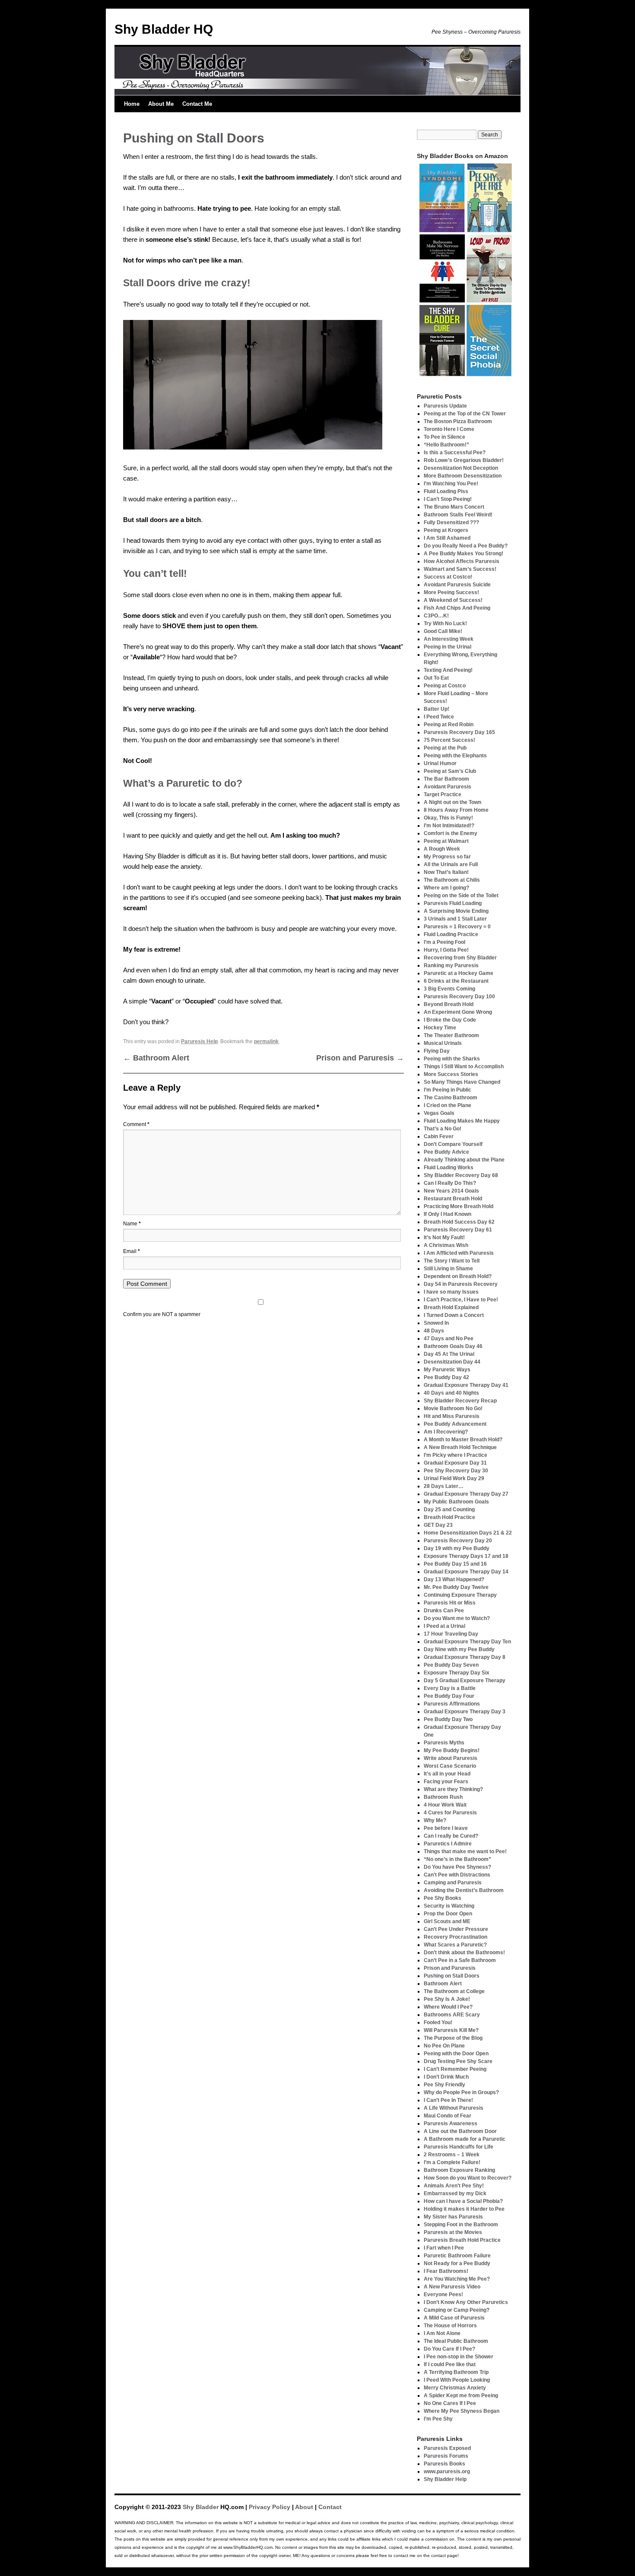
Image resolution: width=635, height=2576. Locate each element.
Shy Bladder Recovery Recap (460, 1401)
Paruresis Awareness (451, 2123)
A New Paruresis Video (452, 2287)
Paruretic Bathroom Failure (457, 2256)
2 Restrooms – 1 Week (452, 2155)
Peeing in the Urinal (448, 647)
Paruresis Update (445, 406)
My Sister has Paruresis (453, 2217)
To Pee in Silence (444, 437)
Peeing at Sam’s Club (450, 771)
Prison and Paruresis (360, 1058)
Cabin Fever (439, 1136)
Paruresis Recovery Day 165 (459, 732)
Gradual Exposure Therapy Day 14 (466, 1572)
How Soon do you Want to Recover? (468, 2178)
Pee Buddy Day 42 (446, 1377)
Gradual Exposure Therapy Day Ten (467, 1642)
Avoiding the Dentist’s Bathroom (464, 1890)
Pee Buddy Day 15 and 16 (455, 1564)
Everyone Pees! (443, 2294)
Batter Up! (437, 709)
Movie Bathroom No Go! (453, 1408)
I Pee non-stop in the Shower (459, 2357)
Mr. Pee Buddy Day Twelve (456, 1587)
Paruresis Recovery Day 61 (458, 1230)
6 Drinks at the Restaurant (456, 981)
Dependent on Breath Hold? (458, 1276)
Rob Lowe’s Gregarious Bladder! (464, 460)
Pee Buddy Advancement (455, 1424)
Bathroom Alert (156, 1058)
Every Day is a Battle (450, 1688)
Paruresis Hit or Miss (450, 1603)
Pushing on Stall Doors (452, 1976)
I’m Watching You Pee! (451, 484)
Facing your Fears (446, 1782)
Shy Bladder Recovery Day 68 (461, 1175)
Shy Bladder (201, 2507)
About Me (161, 104)
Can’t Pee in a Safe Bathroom (460, 1960)
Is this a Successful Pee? (455, 453)
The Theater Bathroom (451, 1035)
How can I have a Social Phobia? (463, 2201)
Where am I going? (446, 888)
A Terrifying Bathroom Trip (456, 2372)
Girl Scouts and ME (447, 1921)
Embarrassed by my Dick (455, 2193)
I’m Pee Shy (438, 2419)
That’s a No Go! (443, 1129)
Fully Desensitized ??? (451, 522)
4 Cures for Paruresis (450, 1813)
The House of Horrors (450, 2326)
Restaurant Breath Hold (453, 1199)
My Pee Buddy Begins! (452, 1750)
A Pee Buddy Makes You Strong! (464, 554)
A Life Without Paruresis (454, 2108)
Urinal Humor (440, 763)
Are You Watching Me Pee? (457, 2279)
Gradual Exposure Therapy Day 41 (466, 1385)
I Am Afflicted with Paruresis (459, 1253)
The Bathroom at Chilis (452, 880)
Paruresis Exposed (447, 2448)
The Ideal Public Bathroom (456, 2341)
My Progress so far (447, 857)
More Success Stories (451, 1074)
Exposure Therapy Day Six (457, 1673)
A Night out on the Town (452, 802)
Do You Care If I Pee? (449, 2349)
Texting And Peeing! (448, 670)
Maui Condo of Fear (448, 2116)
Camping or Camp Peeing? (457, 2310)
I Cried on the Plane (448, 1105)
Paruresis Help (199, 1041)
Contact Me (197, 104)
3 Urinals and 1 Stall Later (455, 919)
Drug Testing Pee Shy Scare (458, 2061)
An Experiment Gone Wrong (458, 1012)
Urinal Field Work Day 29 (454, 1478)
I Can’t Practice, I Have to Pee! (461, 1300)
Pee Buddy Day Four (449, 1696)
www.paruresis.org (447, 2472)
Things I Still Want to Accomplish (464, 1066)
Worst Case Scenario (450, 1766)
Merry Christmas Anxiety (455, 2388)
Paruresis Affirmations (452, 1704)
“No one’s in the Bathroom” (457, 1859)
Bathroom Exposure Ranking (459, 2170)
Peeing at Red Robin (449, 725)
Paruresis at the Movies (453, 2232)
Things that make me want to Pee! (465, 1851)
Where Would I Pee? (448, 2007)
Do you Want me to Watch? (457, 1618)
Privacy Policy (270, 2507)
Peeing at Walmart (446, 841)
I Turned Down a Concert (454, 1315)
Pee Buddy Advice (446, 1152)
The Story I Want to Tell (452, 1261)
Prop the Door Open (448, 1914)
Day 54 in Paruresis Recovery (461, 1284)
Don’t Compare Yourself (453, 1144)
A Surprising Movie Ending (456, 911)
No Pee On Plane (444, 2046)
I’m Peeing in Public (448, 1090)
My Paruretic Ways (447, 1370)
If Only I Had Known (448, 1214)
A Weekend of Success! (453, 600)
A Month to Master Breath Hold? (463, 1440)
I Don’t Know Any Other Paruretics (466, 2302)
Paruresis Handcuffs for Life (459, 2147)
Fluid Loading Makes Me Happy (462, 1121)
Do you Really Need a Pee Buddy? (466, 546)
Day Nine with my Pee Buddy (459, 1649)
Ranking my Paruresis (451, 965)
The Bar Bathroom (446, 779)
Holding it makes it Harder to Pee (464, 2209)
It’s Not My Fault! (444, 1237)
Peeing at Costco (445, 686)
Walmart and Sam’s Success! (460, 569)
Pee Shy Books (443, 1898)
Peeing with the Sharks (452, 1059)
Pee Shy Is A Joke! (447, 1999)
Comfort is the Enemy (451, 833)
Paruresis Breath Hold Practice (462, 2240)
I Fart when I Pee (444, 2248)
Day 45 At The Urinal (449, 1354)
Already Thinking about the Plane (464, 1160)
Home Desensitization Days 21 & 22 (468, 1533)
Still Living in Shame (448, 1269)
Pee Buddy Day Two (448, 1719)
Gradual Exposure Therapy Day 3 (465, 1712)
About (304, 2507)
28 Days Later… (444, 1486)
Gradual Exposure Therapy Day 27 (466, 1494)
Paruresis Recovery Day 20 (458, 1541)
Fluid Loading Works (449, 1168)
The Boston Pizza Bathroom (458, 421)
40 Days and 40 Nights (451, 1393)
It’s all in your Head (447, 1774)
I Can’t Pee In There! (448, 2100)
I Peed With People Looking (457, 2380)
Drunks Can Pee (444, 1611)
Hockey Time (440, 1028)
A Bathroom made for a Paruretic (465, 2139)
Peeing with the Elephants (455, 756)
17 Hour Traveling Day (451, 1634)
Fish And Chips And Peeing (457, 608)
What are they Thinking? (453, 1789)
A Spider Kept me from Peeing (461, 2396)
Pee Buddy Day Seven (451, 1665)
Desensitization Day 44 (452, 1362)
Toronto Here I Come (449, 429)
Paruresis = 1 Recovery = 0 (457, 927)
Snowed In (436, 1323)
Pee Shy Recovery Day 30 (456, 1471)
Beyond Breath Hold (449, 1004)
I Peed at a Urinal (444, 1626)
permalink (266, 1041)
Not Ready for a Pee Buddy (457, 2263)
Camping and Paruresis (453, 1883)
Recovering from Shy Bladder (460, 958)
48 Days (434, 1331)
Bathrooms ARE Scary (452, 2015)
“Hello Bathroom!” (446, 445)
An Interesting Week (449, 639)
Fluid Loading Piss (446, 491)
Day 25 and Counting (449, 1510)
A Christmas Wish (446, 1245)
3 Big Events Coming (449, 989)
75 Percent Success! (449, 740)
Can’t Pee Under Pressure (456, 1929)
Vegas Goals (439, 1113)
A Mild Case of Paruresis (454, 2318)
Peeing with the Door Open (456, 2054)
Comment (136, 1124)
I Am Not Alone (442, 2333)
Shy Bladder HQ (164, 29)
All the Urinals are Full (451, 864)
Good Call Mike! (443, 631)
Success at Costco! (448, 577)
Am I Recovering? (446, 1432)
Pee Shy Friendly (444, 2085)
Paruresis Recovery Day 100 (459, 997)
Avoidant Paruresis (448, 787)
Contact (330, 2507)
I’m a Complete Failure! (452, 2162)
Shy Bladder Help (445, 2479)
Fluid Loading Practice (451, 934)
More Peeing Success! (451, 592)
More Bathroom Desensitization (463, 476)
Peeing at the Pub (445, 748)
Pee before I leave (446, 1828)
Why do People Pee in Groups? (461, 2092)
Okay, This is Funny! (448, 818)
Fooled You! (438, 2022)
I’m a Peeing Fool (444, 942)
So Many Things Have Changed (462, 1082)
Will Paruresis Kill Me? (451, 2030)
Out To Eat (436, 678)
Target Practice (443, 794)
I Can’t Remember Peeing (455, 2069)
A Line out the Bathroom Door (460, 2131)
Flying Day (437, 1051)
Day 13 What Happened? (454, 1579)
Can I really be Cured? (451, 1836)
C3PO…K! (436, 616)
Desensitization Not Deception (461, 468)
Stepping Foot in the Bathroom (461, 2225)
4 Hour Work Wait (445, 1805)
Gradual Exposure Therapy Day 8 (465, 1657)
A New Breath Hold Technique (460, 1447)
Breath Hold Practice (449, 1517)
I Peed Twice (439, 717)
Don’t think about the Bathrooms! (464, 1953)
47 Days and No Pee (449, 1339)
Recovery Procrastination (456, 1937)
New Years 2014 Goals (451, 1191)
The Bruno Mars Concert (454, 507)
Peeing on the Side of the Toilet (461, 896)
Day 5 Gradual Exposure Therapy (465, 1680)
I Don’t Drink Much (446, 2077)
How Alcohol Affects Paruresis (462, 561)
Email (132, 1251)
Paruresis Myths (444, 1743)
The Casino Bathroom (451, 1098)
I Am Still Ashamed (447, 538)
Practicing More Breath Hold (459, 1206)
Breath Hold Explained (451, 1307)
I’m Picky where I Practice (456, 1455)
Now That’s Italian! (446, 872)
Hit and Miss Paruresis (452, 1416)
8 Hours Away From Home (456, 810)
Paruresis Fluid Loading (453, 903)
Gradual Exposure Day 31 (455, 1463)
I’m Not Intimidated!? (449, 826)
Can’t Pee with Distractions (457, 1875)
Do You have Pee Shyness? (457, 1867)
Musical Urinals (443, 1043)
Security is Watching (449, 1906)
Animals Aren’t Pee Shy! (454, 2186)
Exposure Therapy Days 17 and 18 (466, 1556)
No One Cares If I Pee (450, 2403)
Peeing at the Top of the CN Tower (465, 414)
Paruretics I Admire (448, 1844)
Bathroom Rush (443, 1797)
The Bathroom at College (454, 1991)
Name (132, 1224)
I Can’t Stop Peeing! (448, 499)
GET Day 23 (438, 1525)
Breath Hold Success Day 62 (459, 1222)
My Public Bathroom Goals (456, 1502)
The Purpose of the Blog (453, 2038)
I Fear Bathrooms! (446, 2271)
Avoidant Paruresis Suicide (457, 585)
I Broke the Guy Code (450, 1020)
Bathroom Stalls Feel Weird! (458, 515)
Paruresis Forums (446, 2456)
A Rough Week (442, 849)
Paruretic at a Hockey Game (459, 973)
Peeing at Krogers (446, 530)
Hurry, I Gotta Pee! (446, 950)
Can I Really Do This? (450, 1183)
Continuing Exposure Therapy (460, 1595)
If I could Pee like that (450, 2364)
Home (132, 104)
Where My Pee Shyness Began (462, 2411)
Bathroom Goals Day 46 (453, 1346)
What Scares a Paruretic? (455, 1945)
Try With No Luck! (445, 623)
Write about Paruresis (451, 1758)
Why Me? (435, 1820)
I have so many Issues (451, 1292)
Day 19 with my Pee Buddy (457, 1548)
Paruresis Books (444, 2464)
